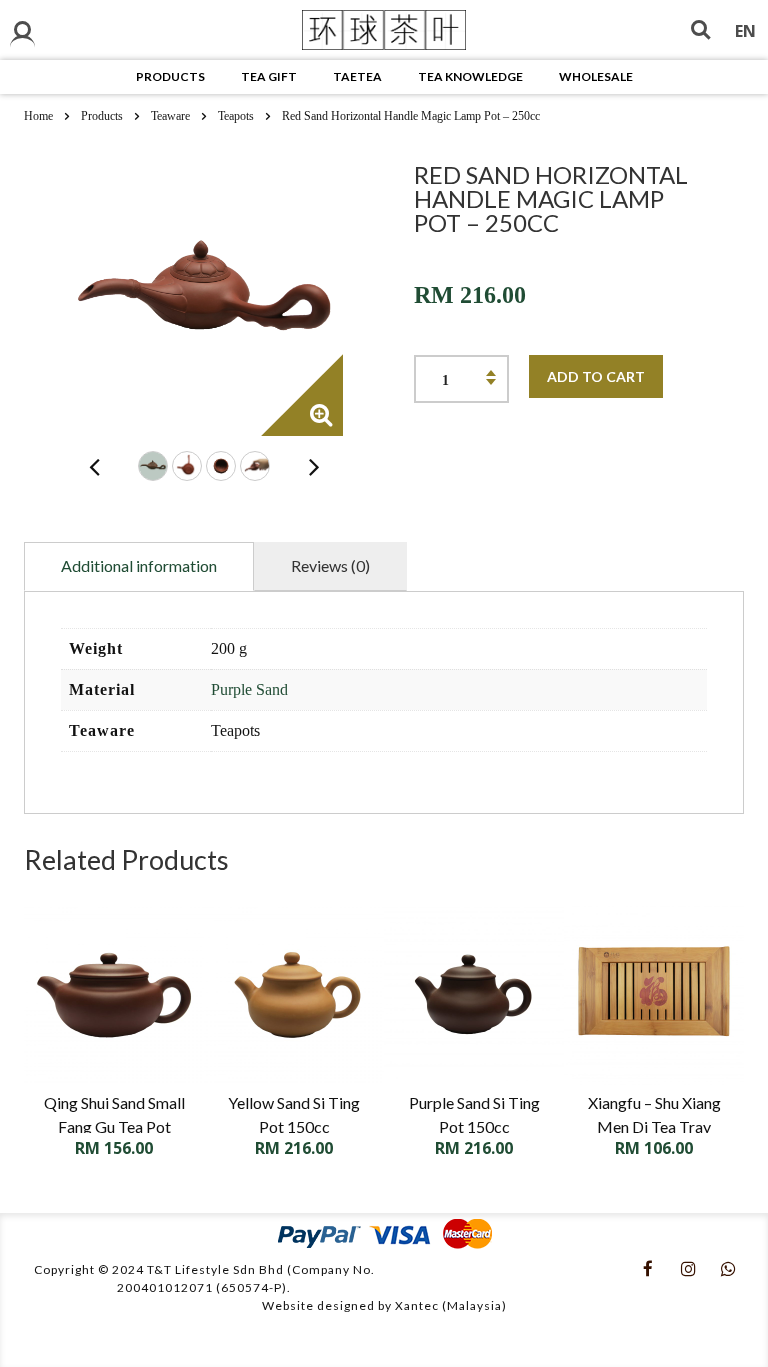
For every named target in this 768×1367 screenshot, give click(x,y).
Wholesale (596, 76)
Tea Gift (269, 76)
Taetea (357, 76)
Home (38, 116)
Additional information (139, 565)
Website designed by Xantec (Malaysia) (384, 1305)
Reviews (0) (330, 565)
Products (170, 76)
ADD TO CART (596, 376)
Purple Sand (249, 689)
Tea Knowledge (470, 76)
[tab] (139, 566)
